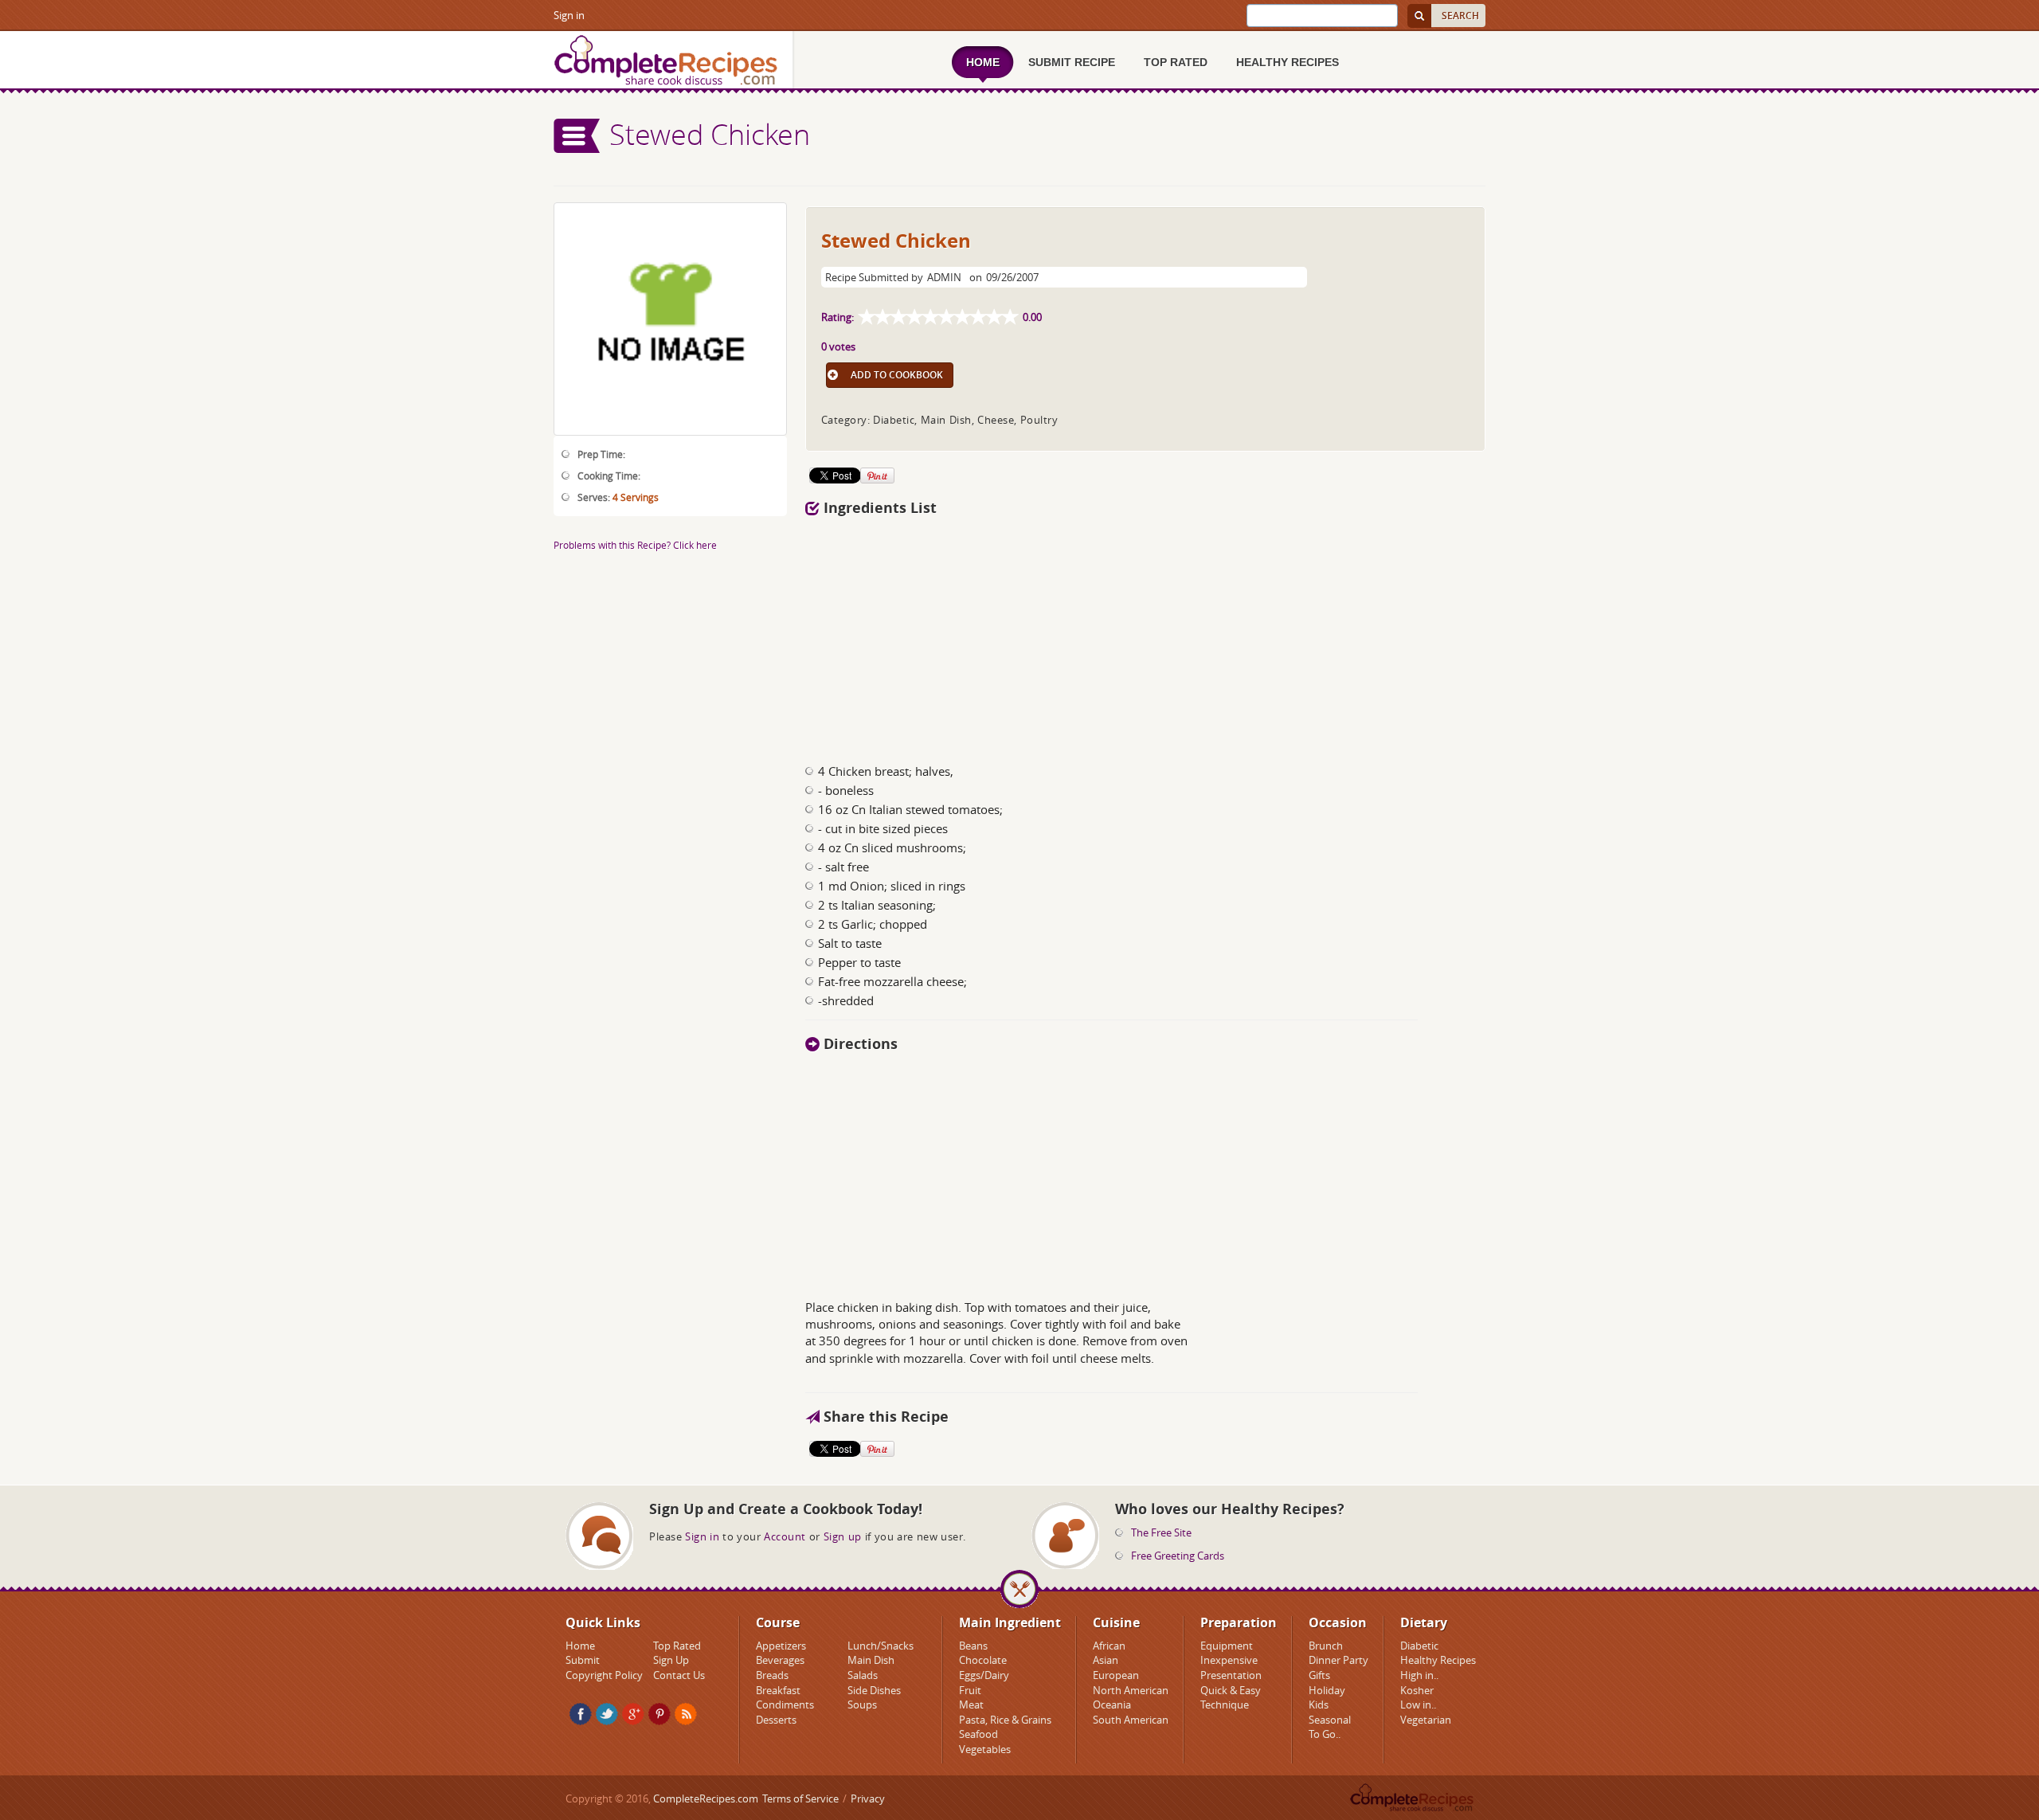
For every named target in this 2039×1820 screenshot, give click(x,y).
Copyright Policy (604, 1675)
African (1109, 1646)
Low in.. (1418, 1705)
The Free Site (1161, 1532)
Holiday (1327, 1690)
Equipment (1227, 1646)
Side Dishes (874, 1690)
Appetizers (781, 1646)
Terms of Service (800, 1798)
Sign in (569, 15)
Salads (863, 1675)
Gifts (1319, 1675)
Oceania (1112, 1705)
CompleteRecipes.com (706, 1798)
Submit (583, 1660)
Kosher (1417, 1690)
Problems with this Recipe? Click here (635, 545)
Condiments (785, 1705)
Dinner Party (1338, 1660)
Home (580, 1646)
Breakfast (778, 1690)
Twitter (607, 1714)
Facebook (581, 1714)
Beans (973, 1646)
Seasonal (1330, 1720)
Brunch (1326, 1646)
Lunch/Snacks (881, 1646)
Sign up (843, 1536)
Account (785, 1536)
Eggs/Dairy (984, 1675)
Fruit (970, 1690)
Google (633, 1714)
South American (1131, 1720)
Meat (971, 1705)
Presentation (1231, 1675)
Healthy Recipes (1438, 1660)
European (1116, 1675)
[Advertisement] (1145, 636)
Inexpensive (1229, 1660)
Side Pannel (577, 136)
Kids (1319, 1705)
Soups (862, 1705)
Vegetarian (1426, 1720)
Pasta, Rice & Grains (1005, 1720)
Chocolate (983, 1660)
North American (1131, 1690)
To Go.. (1325, 1734)
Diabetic (1419, 1646)
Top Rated (677, 1646)
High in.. (1419, 1675)
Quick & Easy (1231, 1690)
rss (686, 1714)
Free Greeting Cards (1178, 1556)
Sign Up (671, 1660)
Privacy (868, 1798)
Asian (1106, 1660)
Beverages (780, 1660)
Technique (1225, 1705)
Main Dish (871, 1660)
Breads (772, 1675)
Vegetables (985, 1749)
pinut (659, 1714)
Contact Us (679, 1675)
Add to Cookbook (897, 375)
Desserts (776, 1720)
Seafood (978, 1734)
